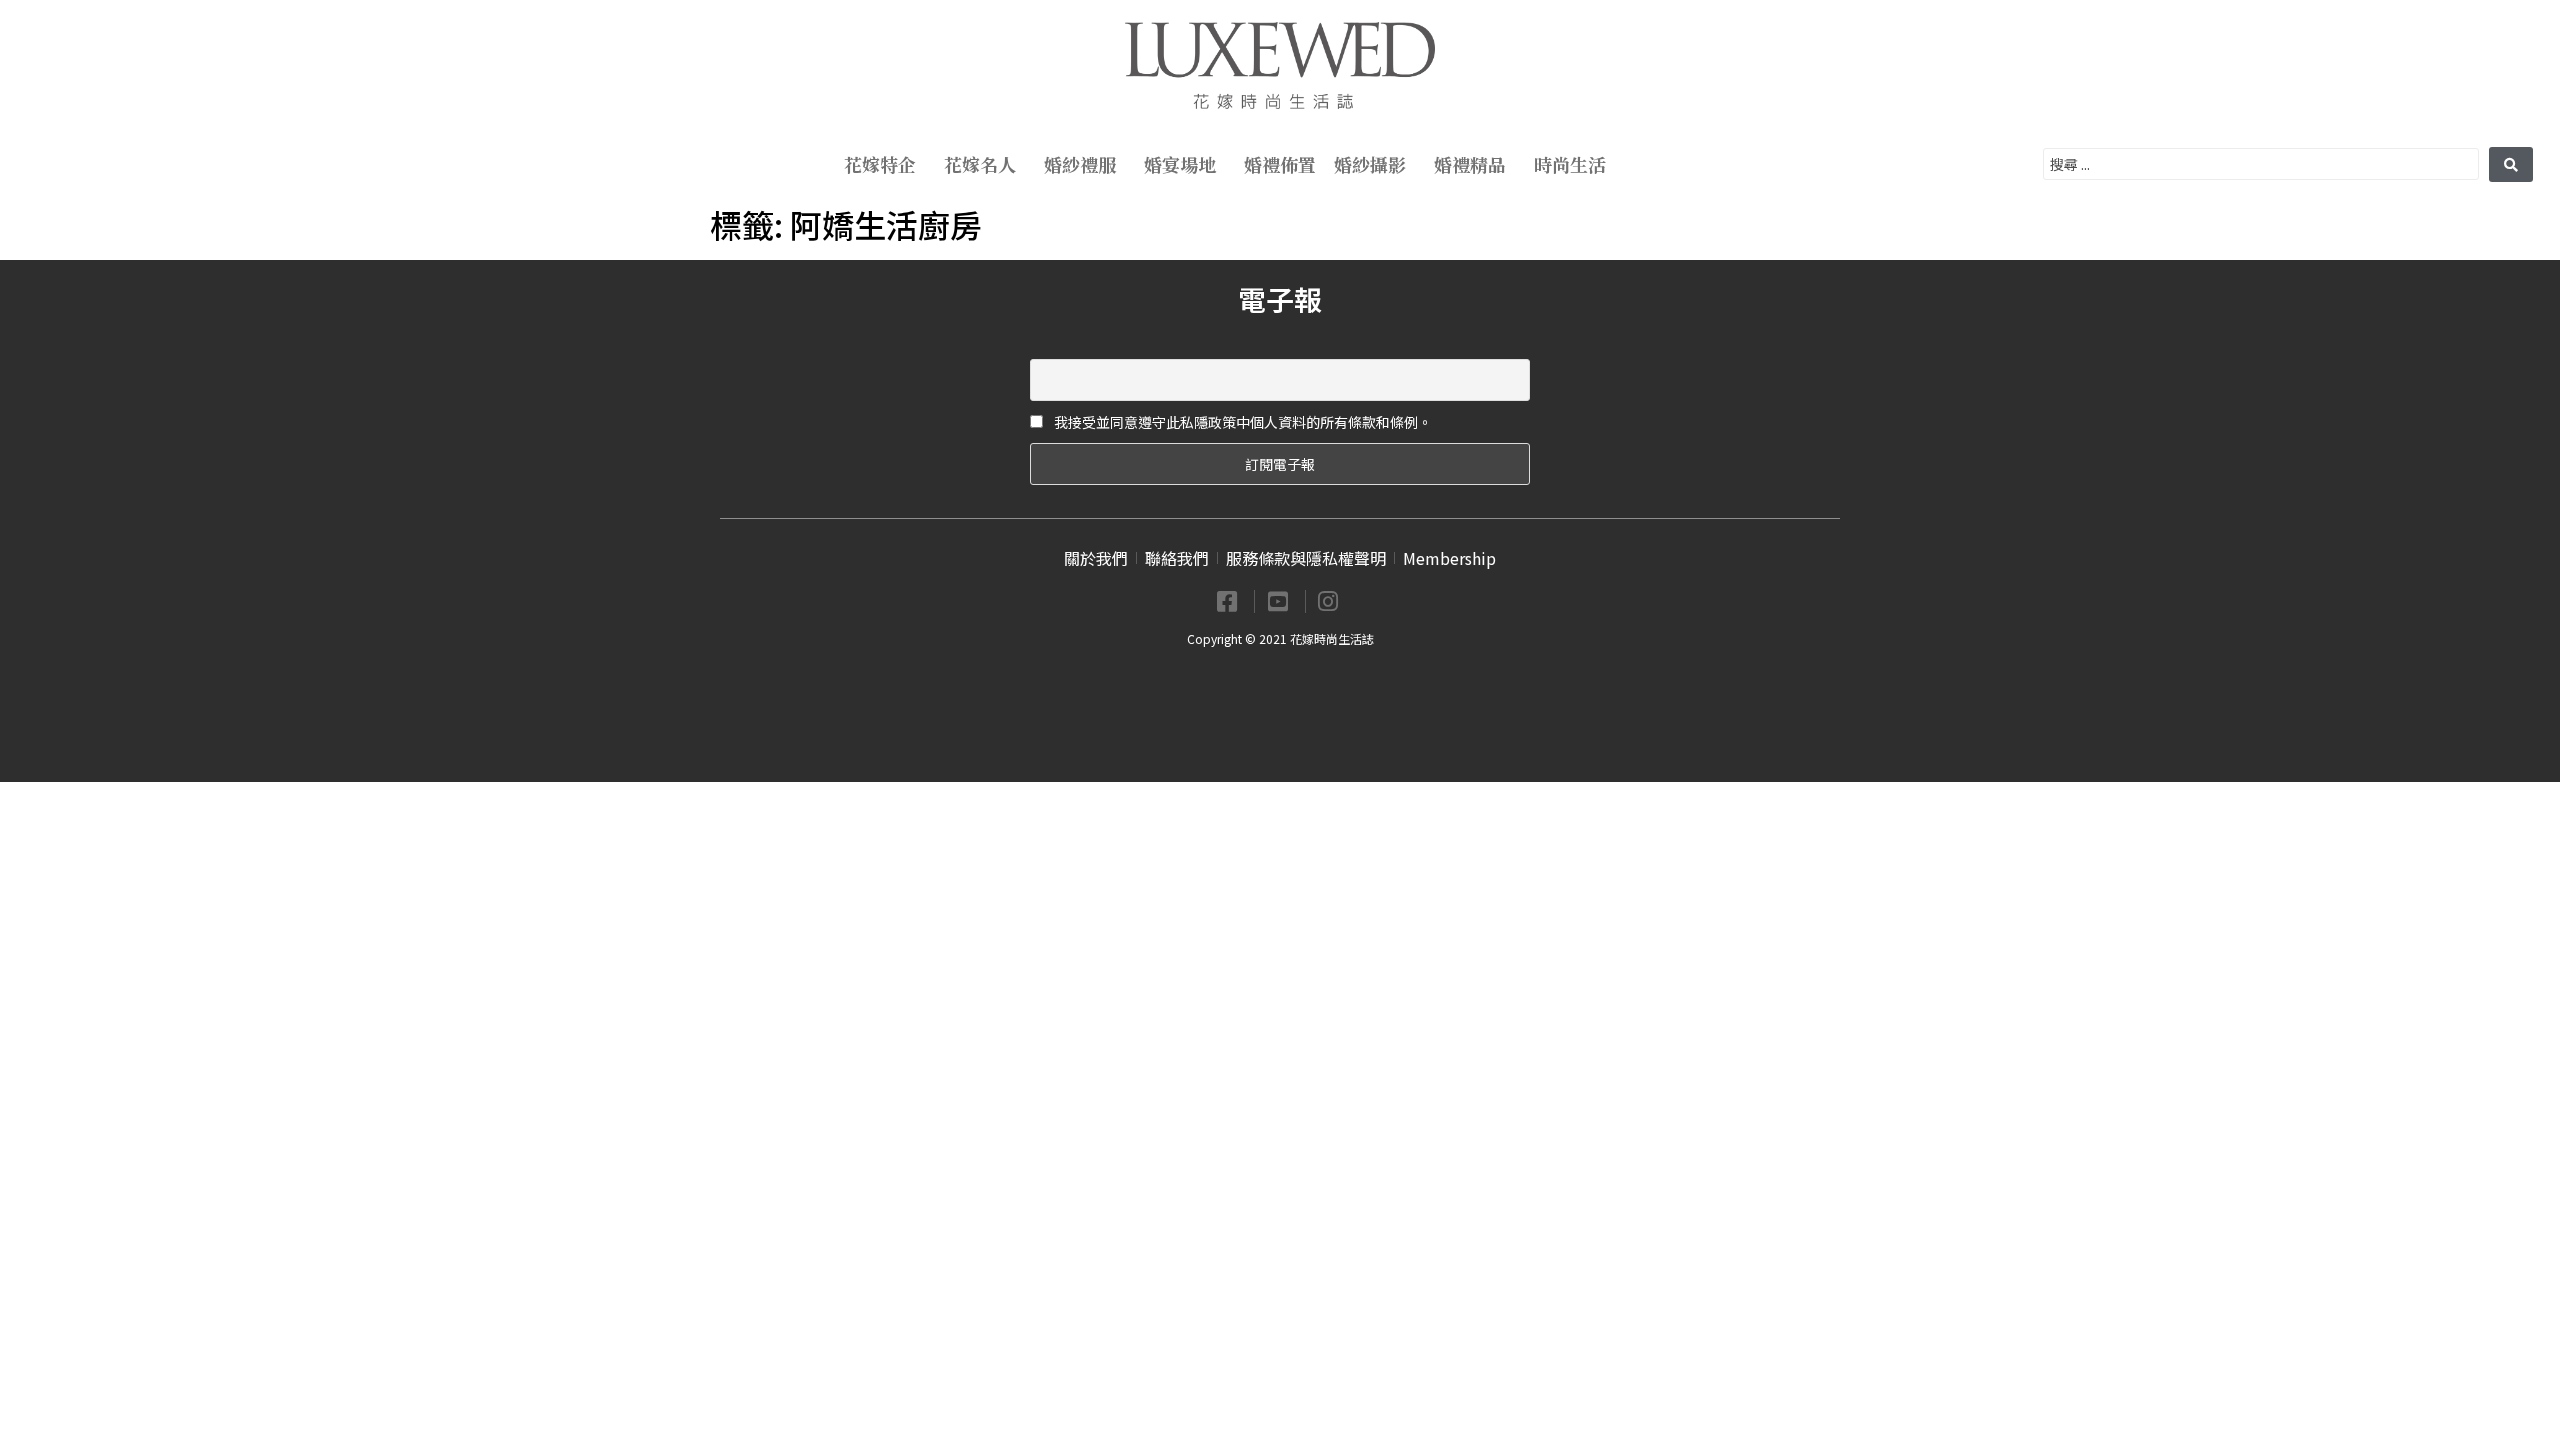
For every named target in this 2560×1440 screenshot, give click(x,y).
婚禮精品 (1470, 164)
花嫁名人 (980, 164)
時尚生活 (1570, 164)
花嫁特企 (880, 164)
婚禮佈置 (1280, 164)
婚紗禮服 (1080, 164)
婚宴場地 (1180, 164)
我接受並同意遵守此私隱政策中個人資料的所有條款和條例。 (1241, 422)
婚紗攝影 (1370, 164)
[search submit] (2511, 164)
